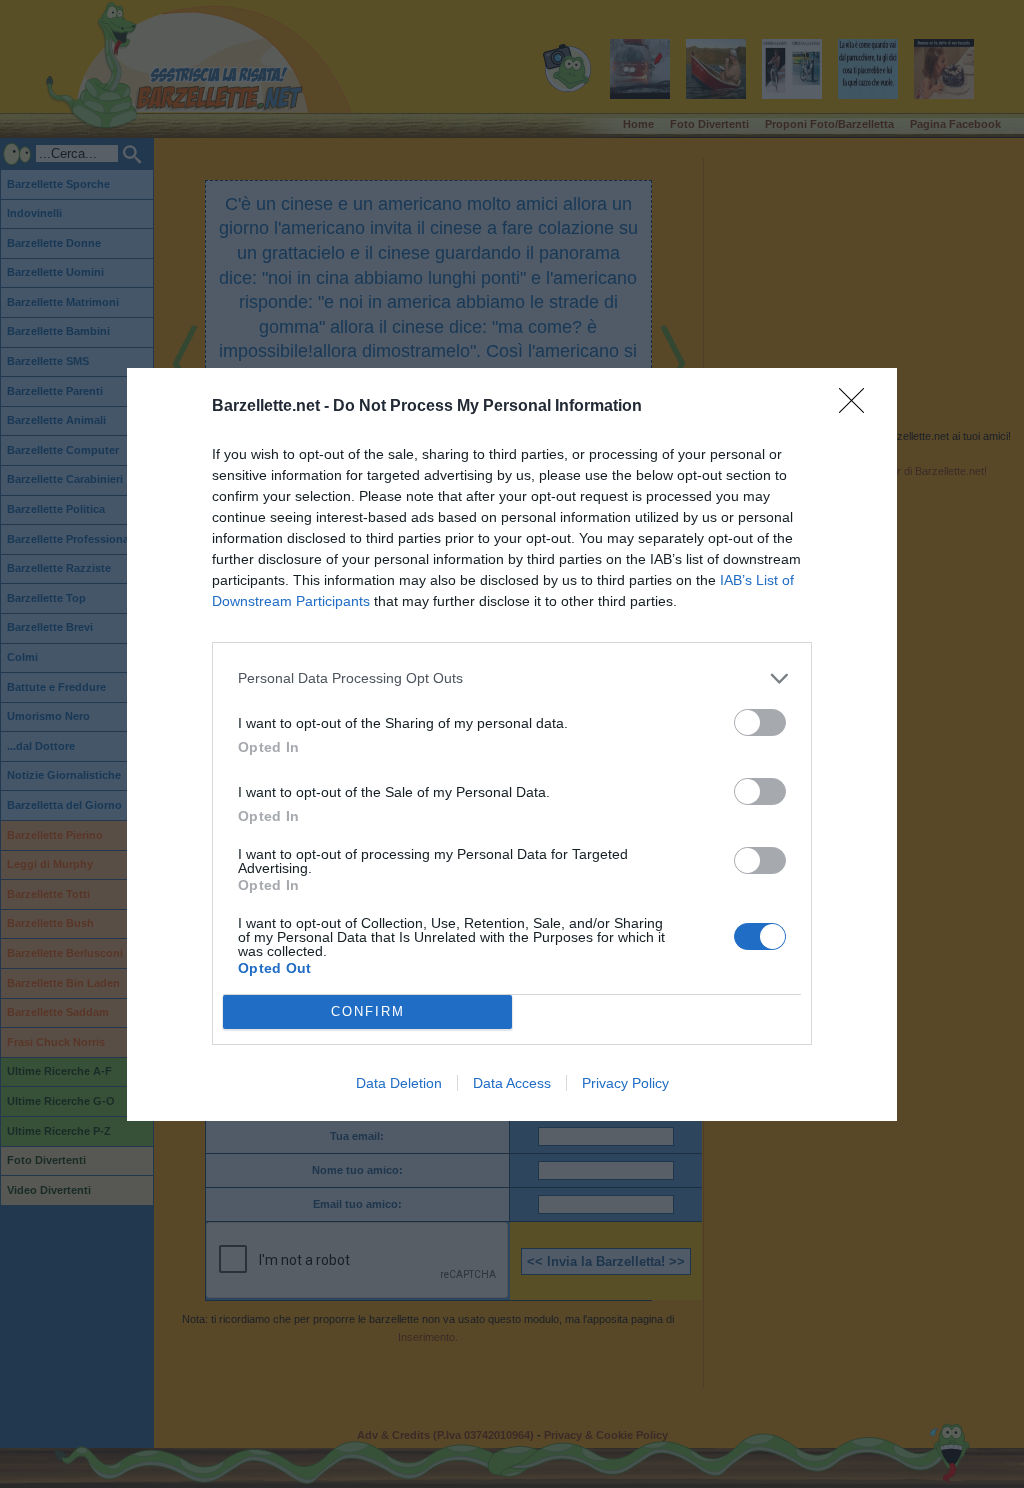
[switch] (760, 722)
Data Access (512, 1083)
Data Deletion (399, 1083)
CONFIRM (368, 1011)
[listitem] (512, 678)
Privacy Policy (625, 1083)
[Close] (858, 407)
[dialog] (512, 744)
